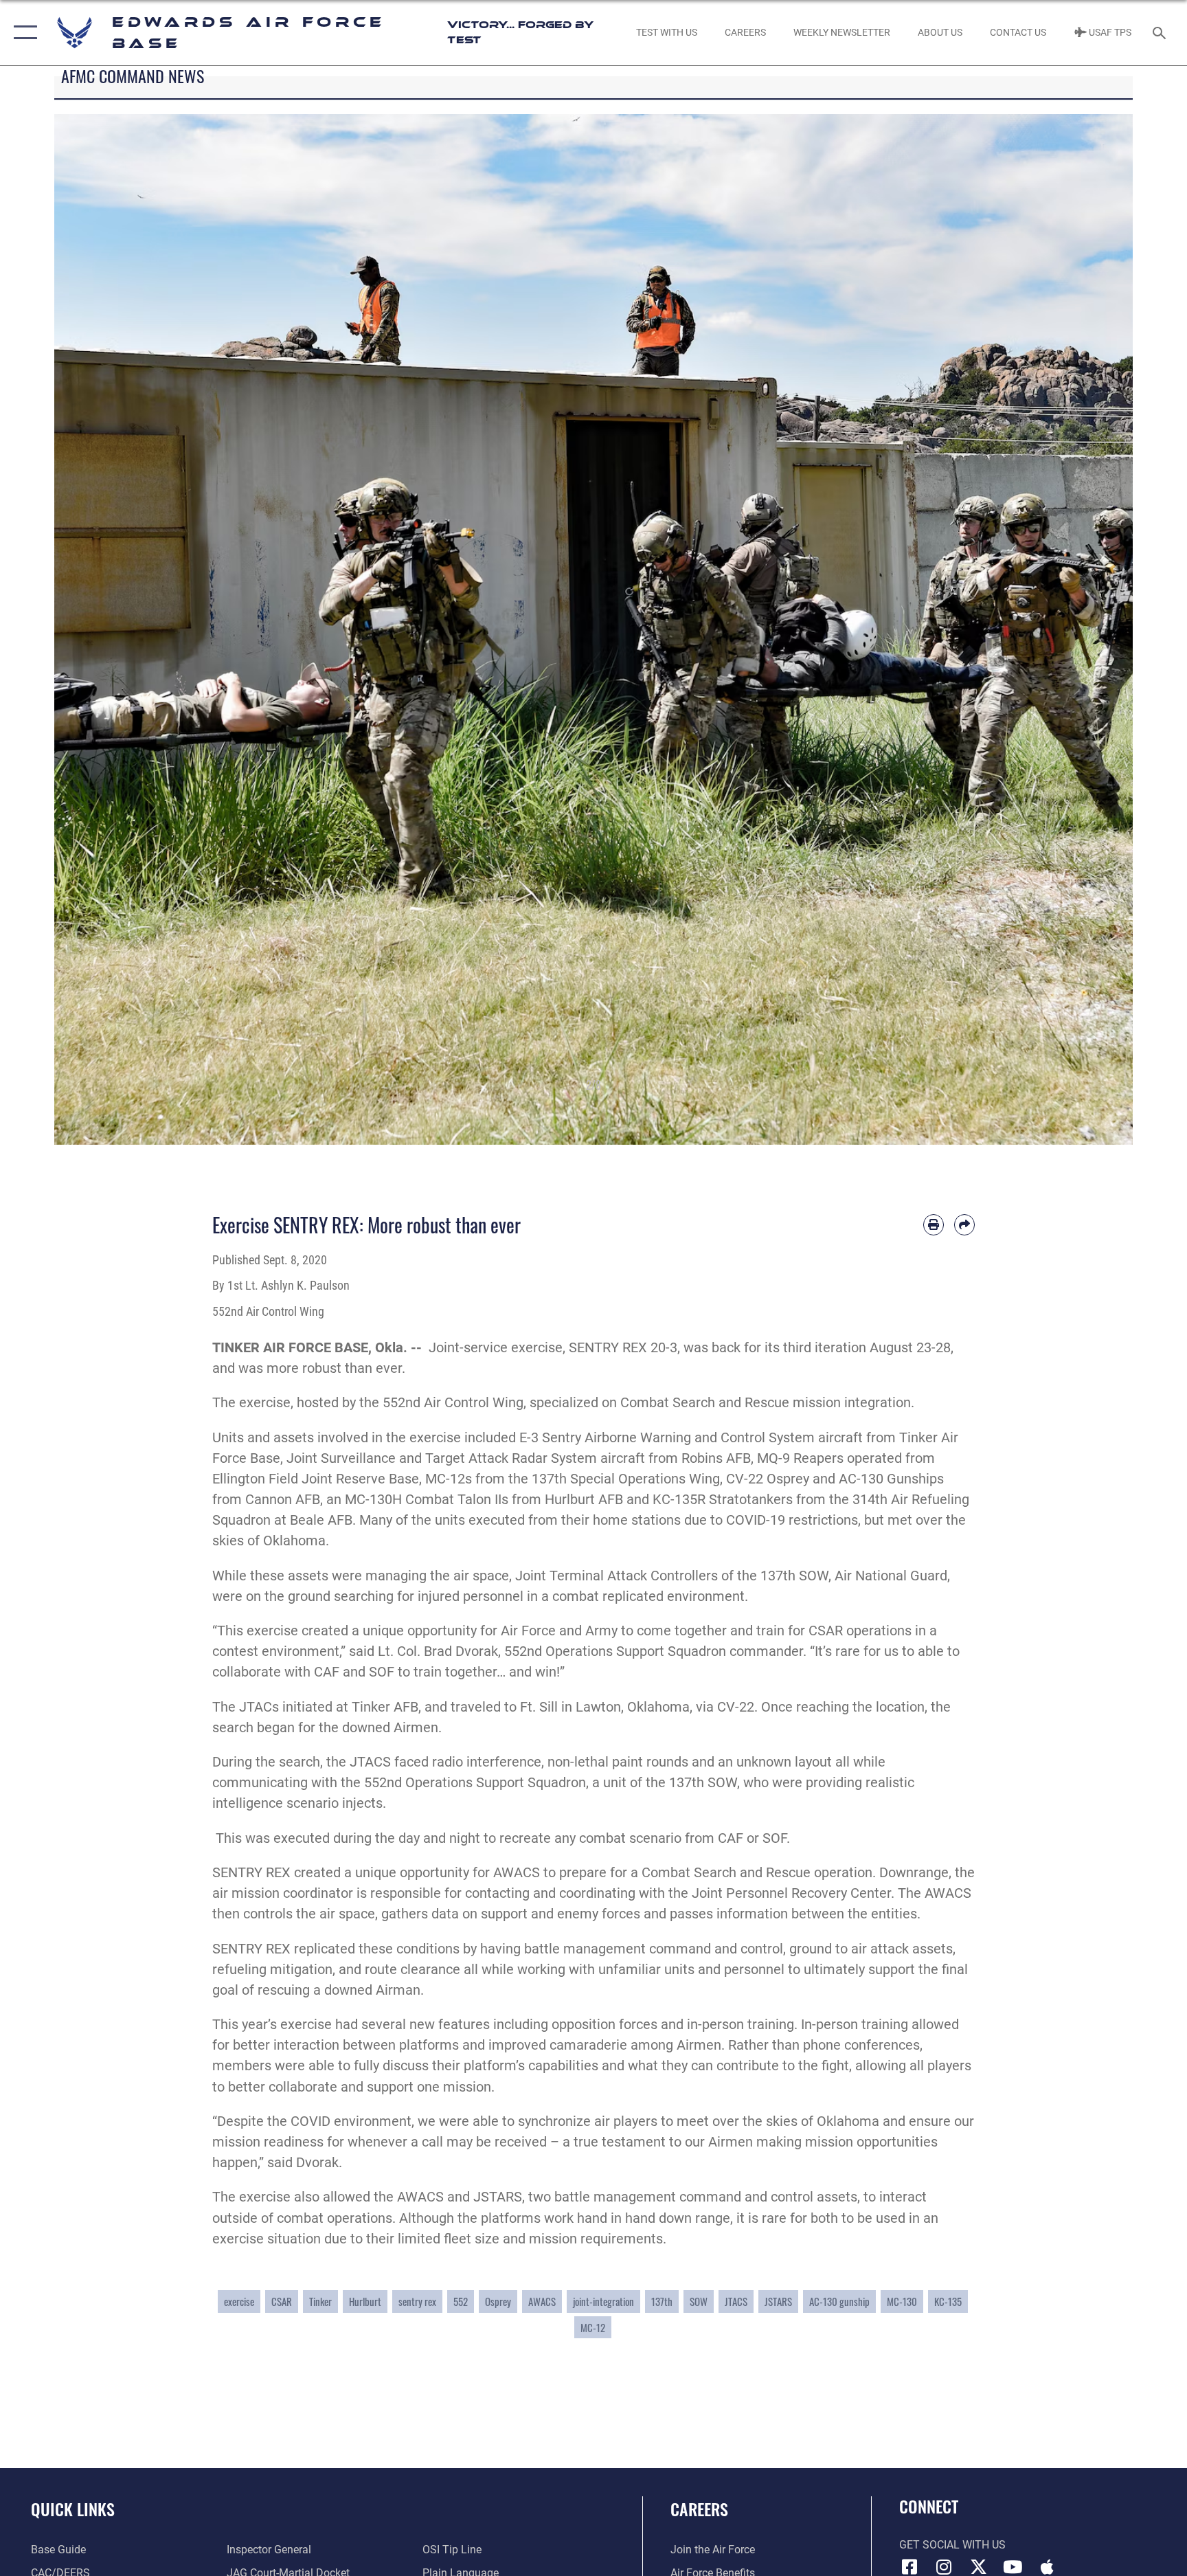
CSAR (282, 2301)
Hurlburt (365, 2301)
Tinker (320, 2301)
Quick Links (73, 2509)
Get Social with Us (952, 2545)
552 (461, 2301)
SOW (699, 2301)
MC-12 (593, 2327)
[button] (22, 33)
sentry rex (417, 2301)
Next (1079, 629)
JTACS (736, 2301)
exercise (239, 2301)
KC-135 (948, 2301)
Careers (699, 2509)
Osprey (498, 2301)
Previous (108, 629)
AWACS (542, 2301)
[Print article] (934, 1224)
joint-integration (603, 2301)
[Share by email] (964, 1224)
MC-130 (902, 2301)
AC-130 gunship (839, 2301)
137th (662, 2301)
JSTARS (778, 2301)
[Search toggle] (1161, 32)
